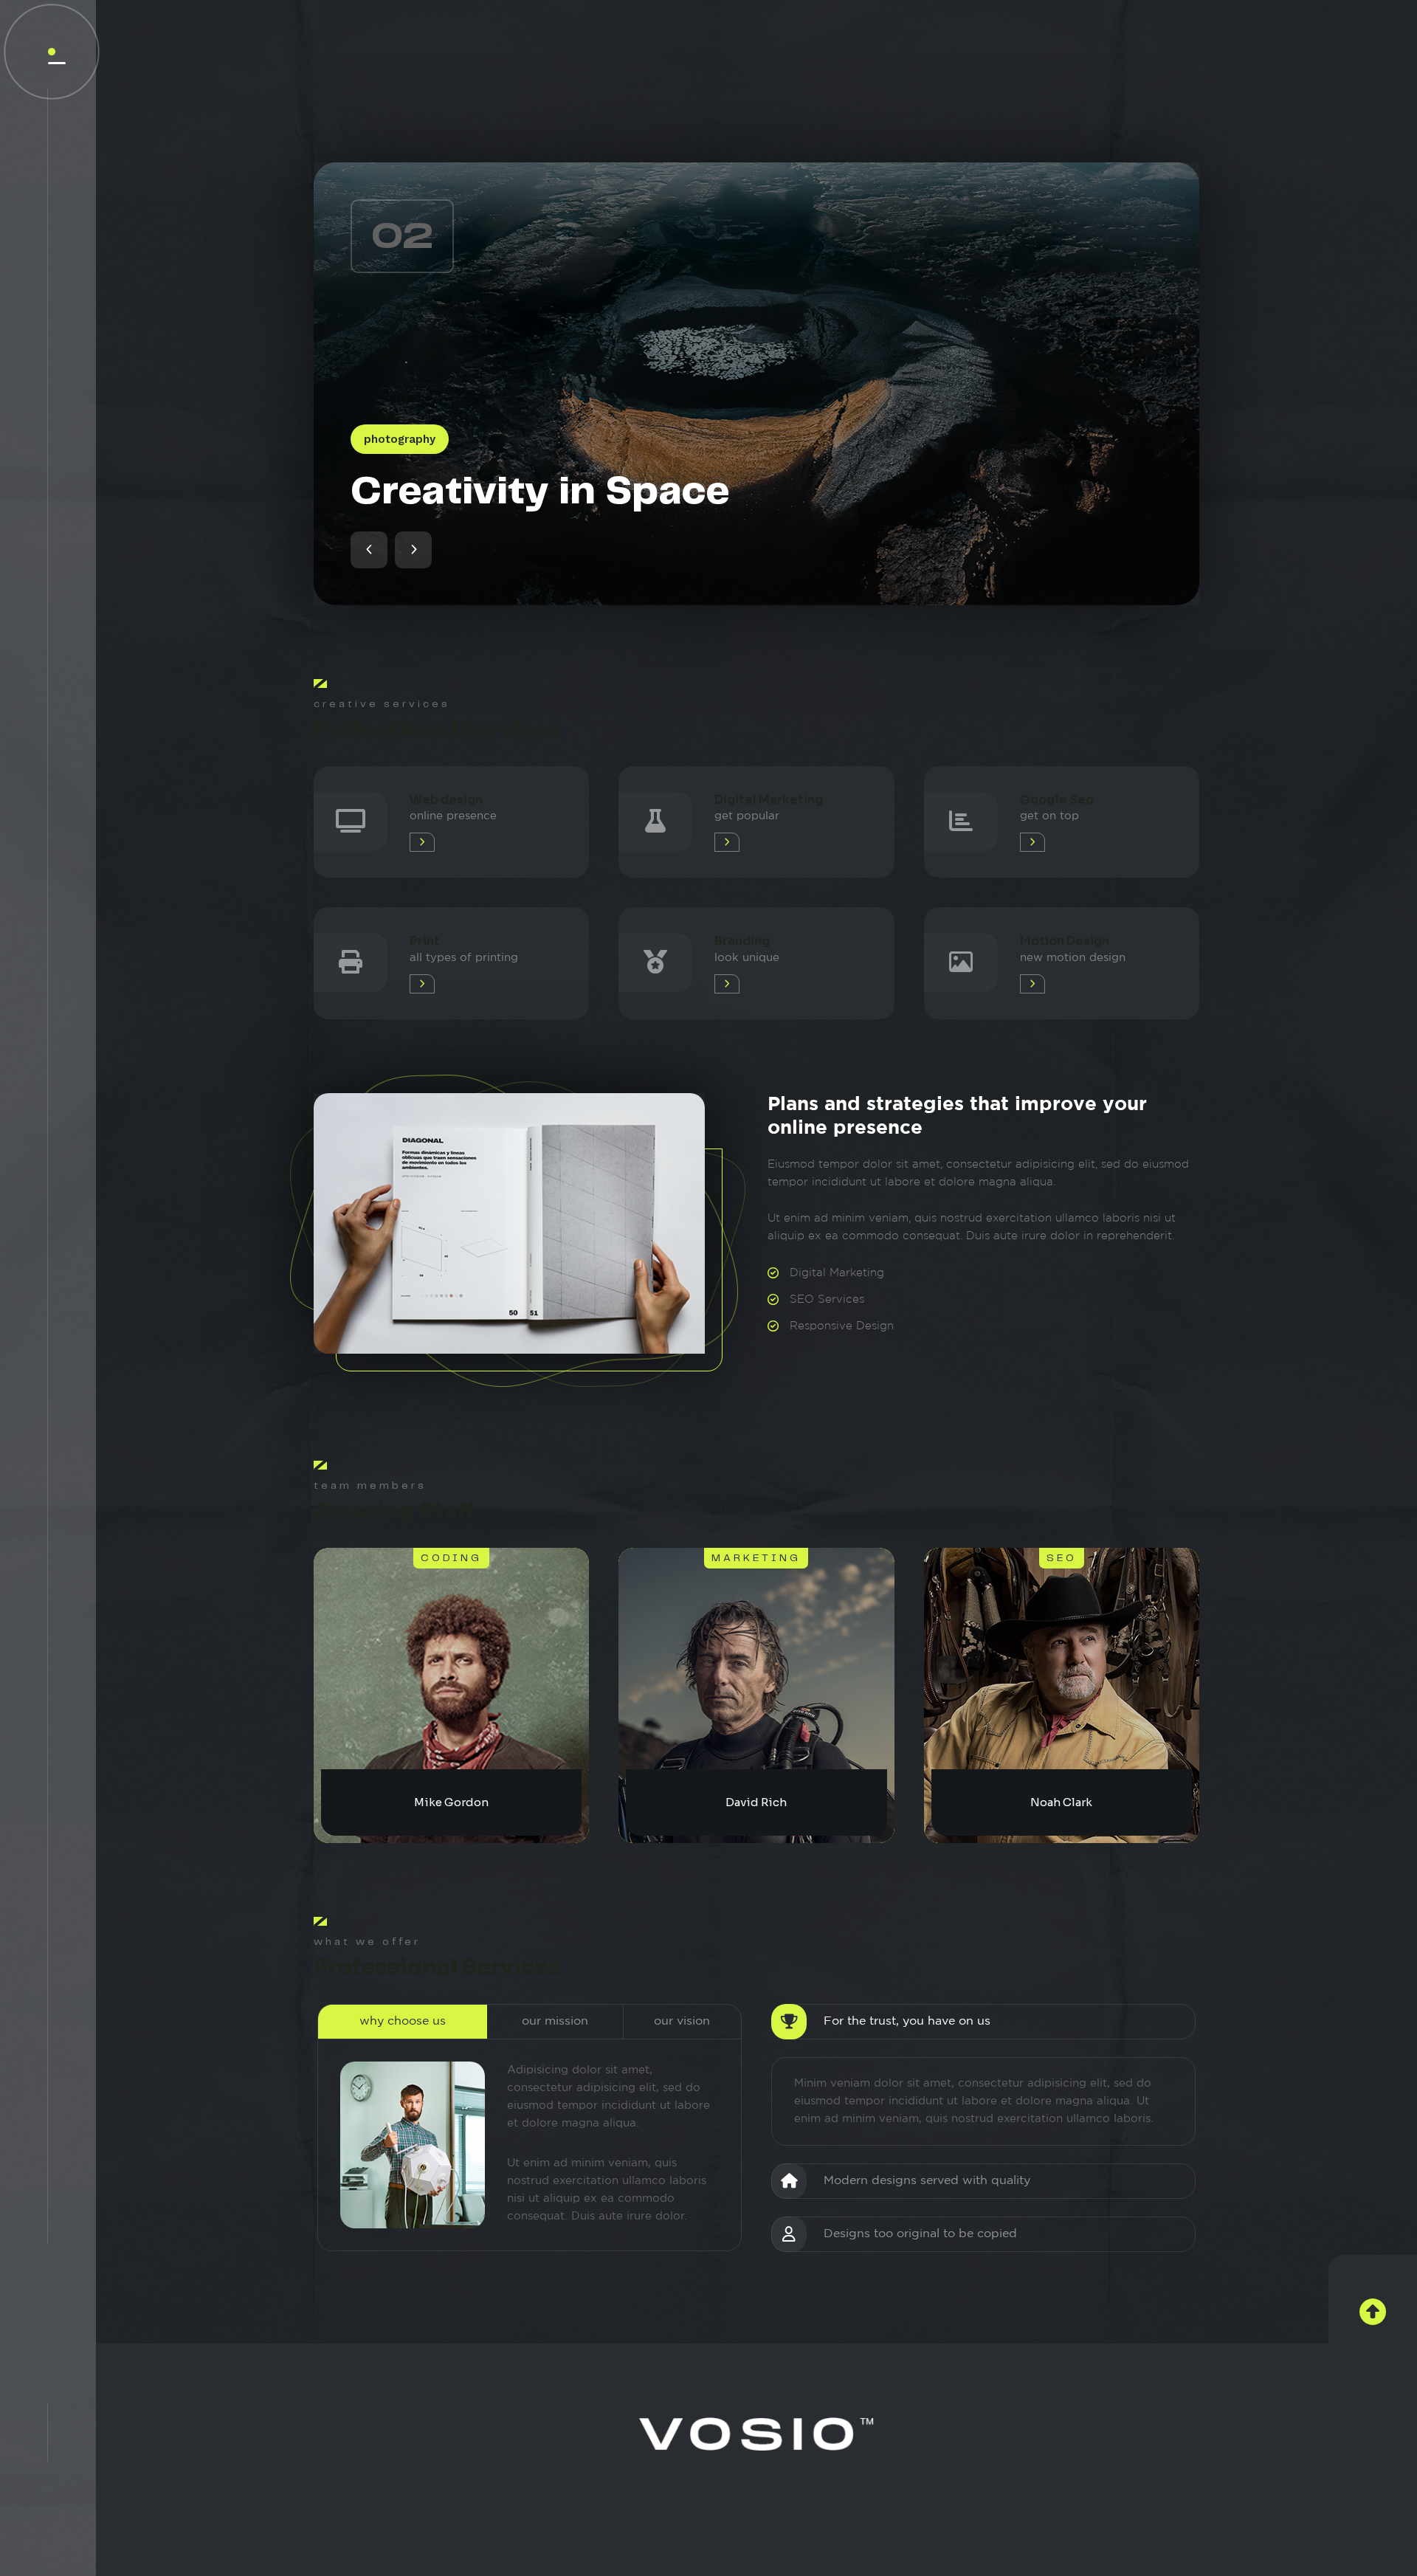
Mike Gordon (451, 1802)
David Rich (756, 1802)
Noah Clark (1061, 1802)
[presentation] (369, 550)
